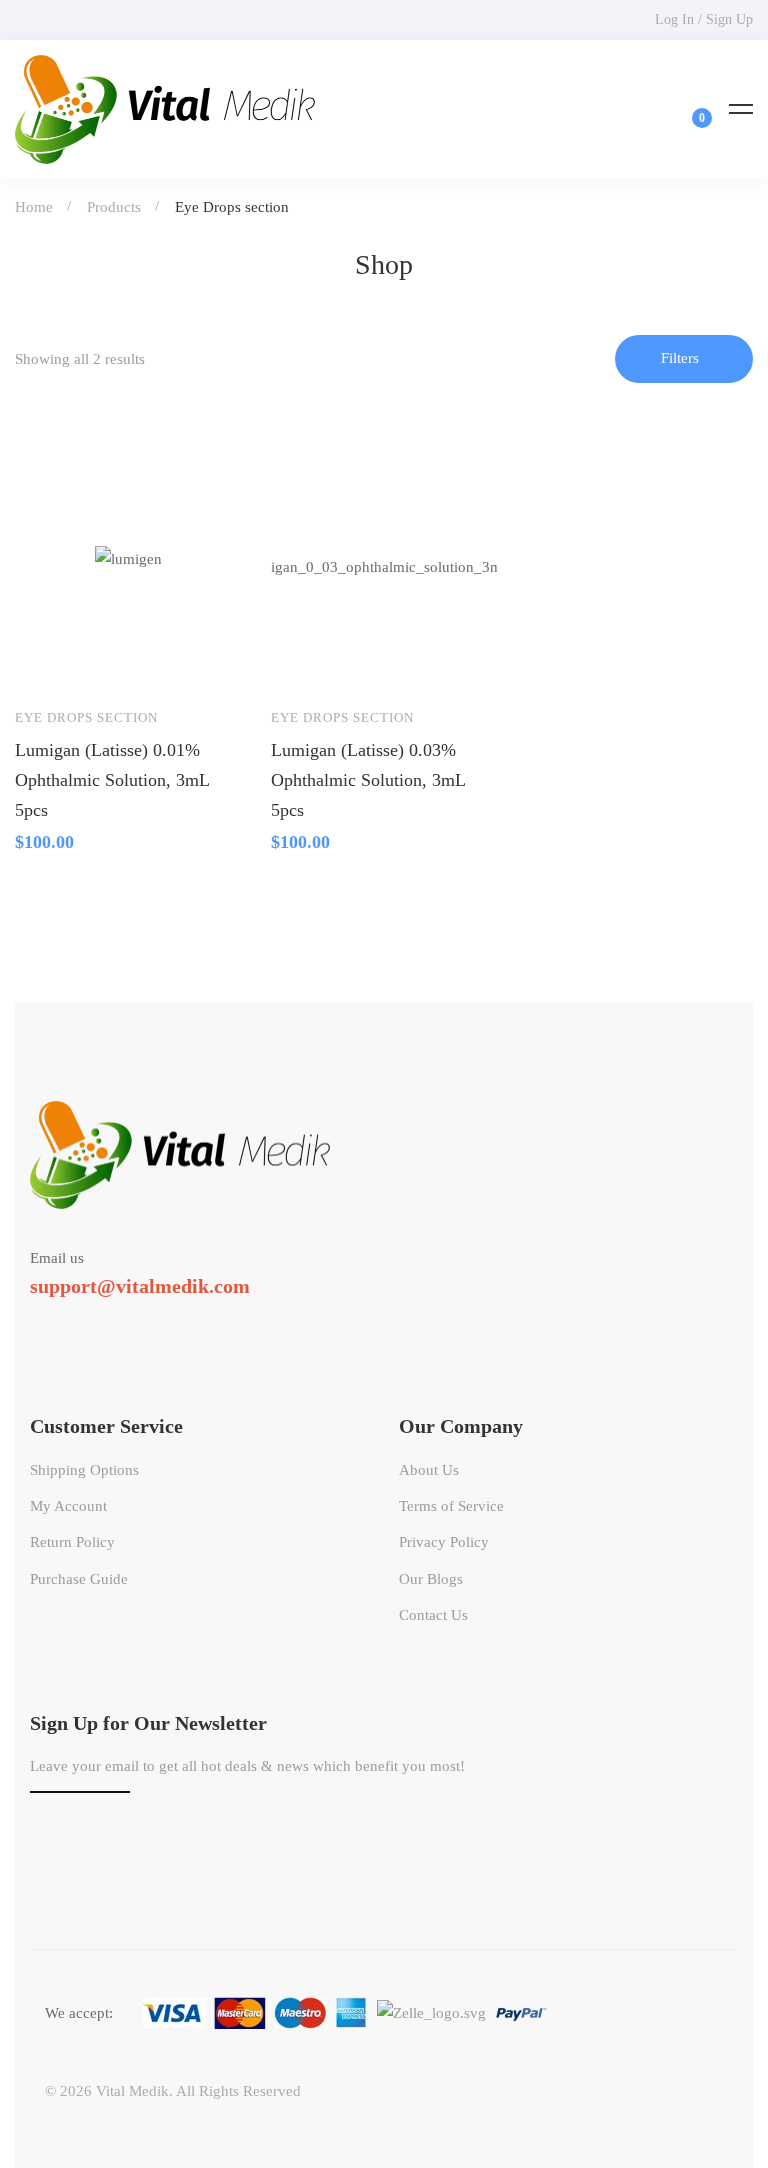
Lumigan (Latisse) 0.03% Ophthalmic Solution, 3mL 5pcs (368, 780)
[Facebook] (59, 1322)
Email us (57, 1258)
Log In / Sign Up (704, 19)
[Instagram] (146, 1322)
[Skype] (88, 1322)
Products (114, 207)
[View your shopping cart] (689, 109)
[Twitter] (30, 1322)
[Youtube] (117, 1322)
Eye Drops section (86, 717)
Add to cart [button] (49, 662)
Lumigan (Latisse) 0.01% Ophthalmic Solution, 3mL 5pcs (112, 780)
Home (34, 207)
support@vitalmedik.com (140, 1286)
